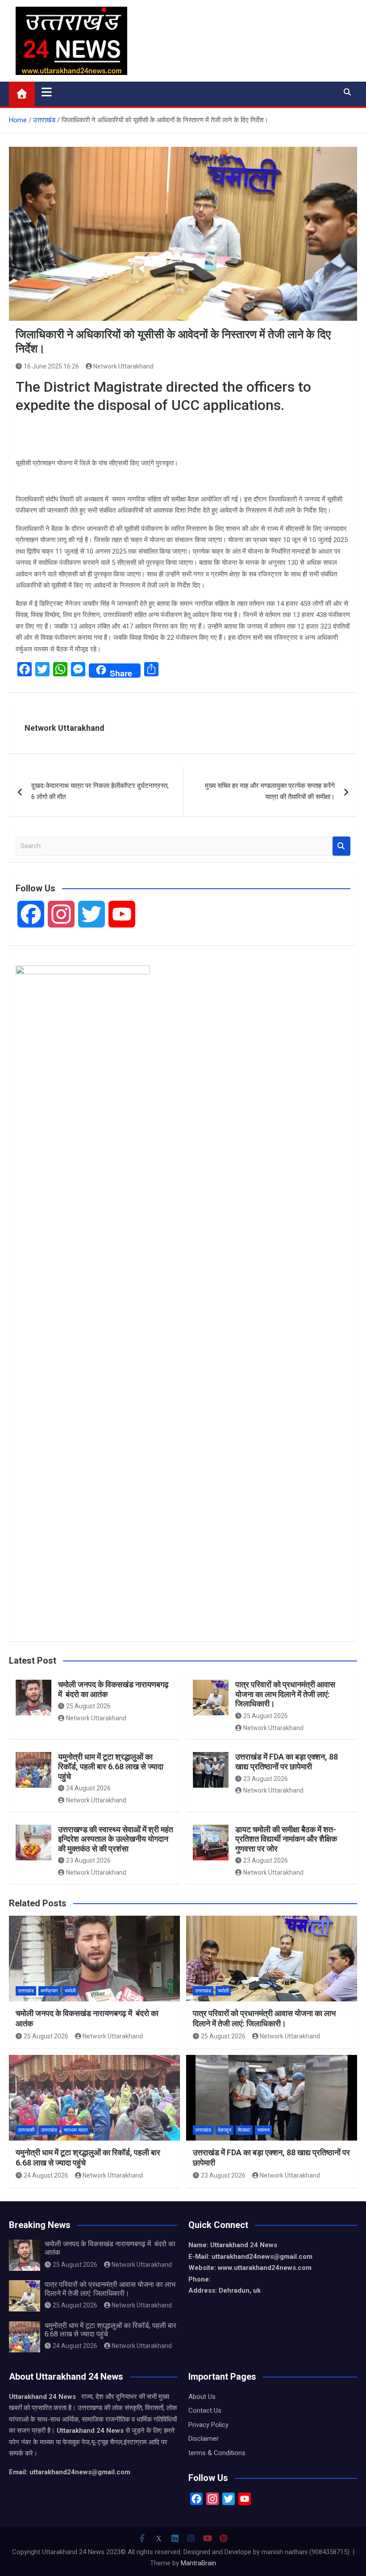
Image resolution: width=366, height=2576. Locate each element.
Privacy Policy (208, 2425)
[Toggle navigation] (47, 92)
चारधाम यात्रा (76, 2130)
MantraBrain (198, 2563)
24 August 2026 (88, 1788)
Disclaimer (204, 2439)
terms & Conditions (217, 2453)
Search (341, 846)
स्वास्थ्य (263, 2130)
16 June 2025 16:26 (51, 366)
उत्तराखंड (26, 1991)
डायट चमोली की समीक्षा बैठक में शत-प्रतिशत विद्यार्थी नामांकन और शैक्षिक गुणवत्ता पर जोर (286, 1839)
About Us (202, 2397)
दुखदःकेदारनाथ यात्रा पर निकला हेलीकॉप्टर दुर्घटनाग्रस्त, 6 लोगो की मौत (100, 791)
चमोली (70, 1991)
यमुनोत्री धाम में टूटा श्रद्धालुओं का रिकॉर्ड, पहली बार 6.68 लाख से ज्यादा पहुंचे (111, 1766)
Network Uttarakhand (123, 366)
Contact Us (205, 2410)
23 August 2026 (266, 1779)
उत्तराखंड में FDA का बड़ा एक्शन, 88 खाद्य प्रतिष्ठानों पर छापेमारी (287, 1762)
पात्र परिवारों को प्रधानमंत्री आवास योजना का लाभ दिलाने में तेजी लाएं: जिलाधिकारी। (285, 1694)
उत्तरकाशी (26, 2130)
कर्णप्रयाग (49, 1991)
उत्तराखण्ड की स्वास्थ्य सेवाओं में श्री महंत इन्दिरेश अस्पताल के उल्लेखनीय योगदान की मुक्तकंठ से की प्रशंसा (116, 1839)
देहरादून (225, 2130)
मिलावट (244, 2130)
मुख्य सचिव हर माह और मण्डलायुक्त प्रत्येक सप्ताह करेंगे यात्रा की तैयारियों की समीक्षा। (270, 791)
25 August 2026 (88, 1706)
